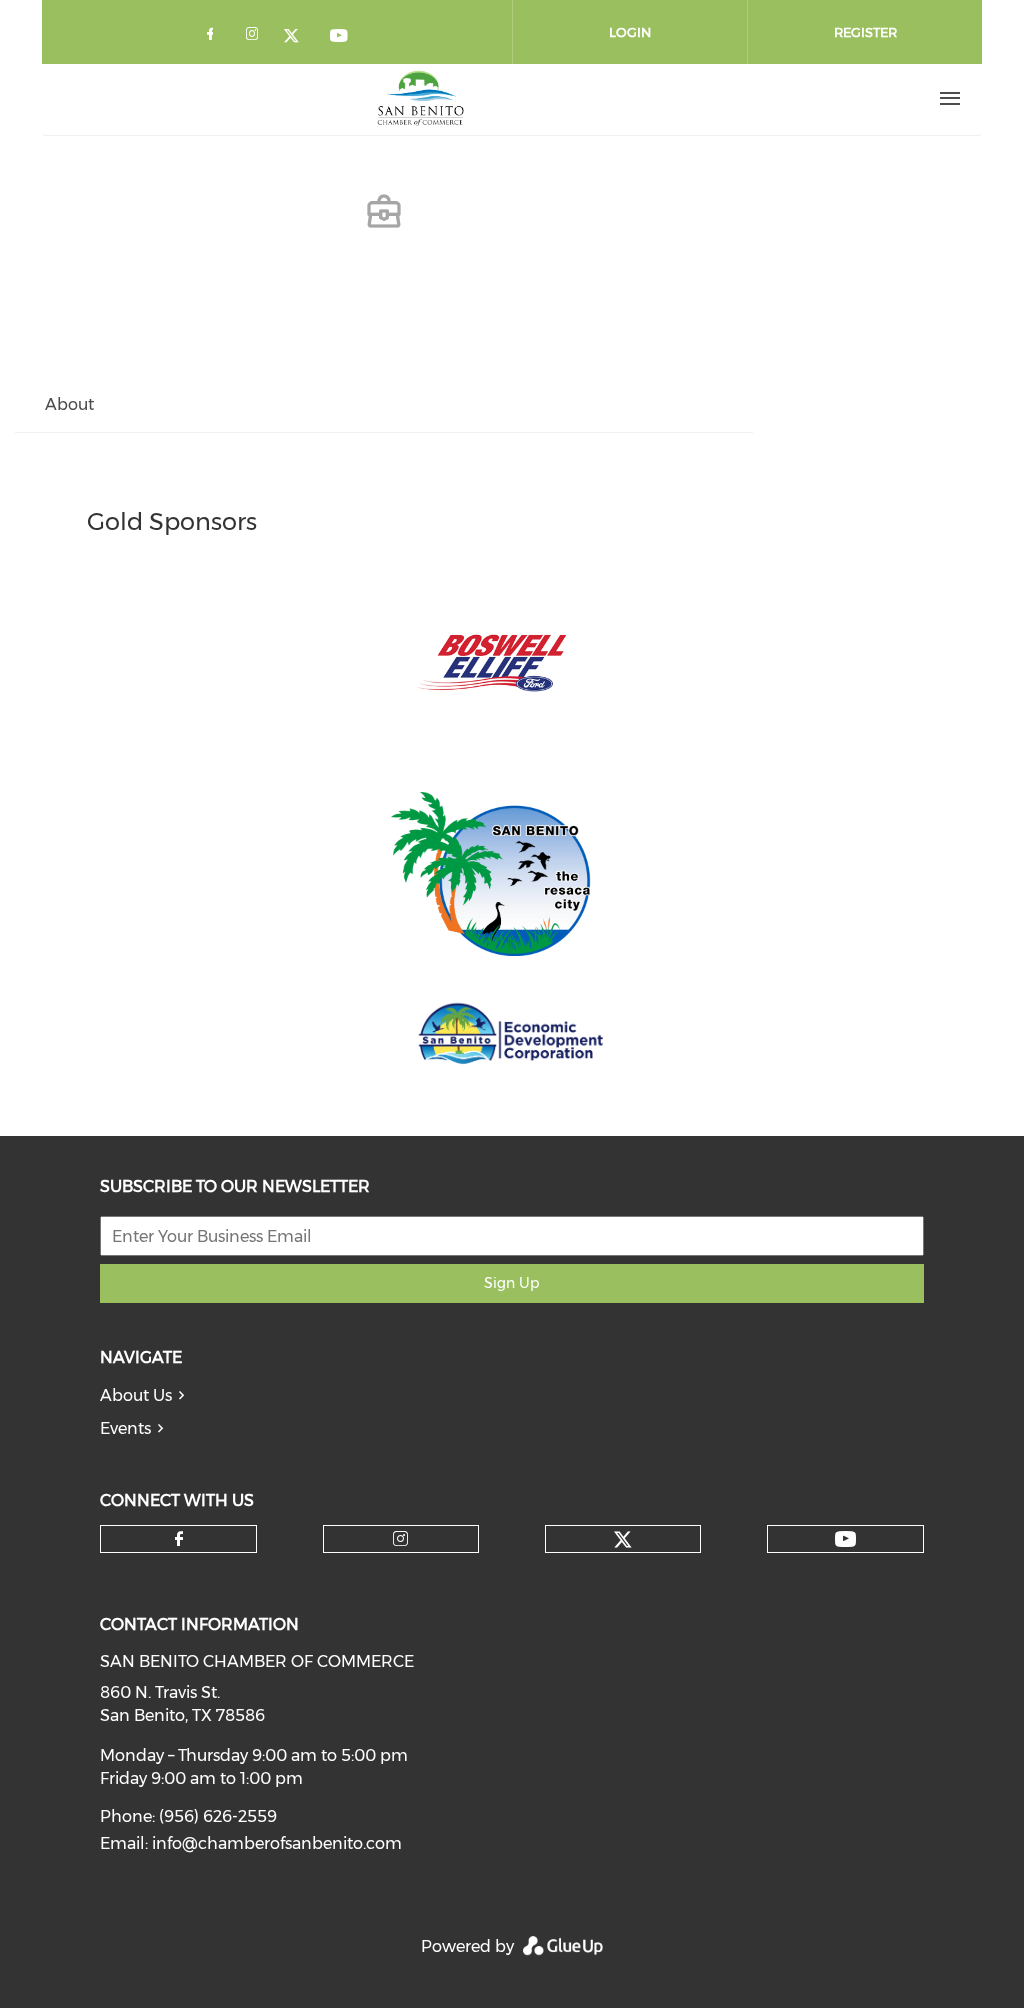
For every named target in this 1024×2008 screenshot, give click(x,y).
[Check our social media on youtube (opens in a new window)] (340, 37)
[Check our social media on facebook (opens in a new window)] (214, 37)
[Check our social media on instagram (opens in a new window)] (256, 37)
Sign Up (511, 1283)
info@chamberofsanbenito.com (277, 1843)
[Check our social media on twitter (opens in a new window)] (298, 37)
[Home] (421, 99)
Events (125, 1428)
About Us (136, 1395)
